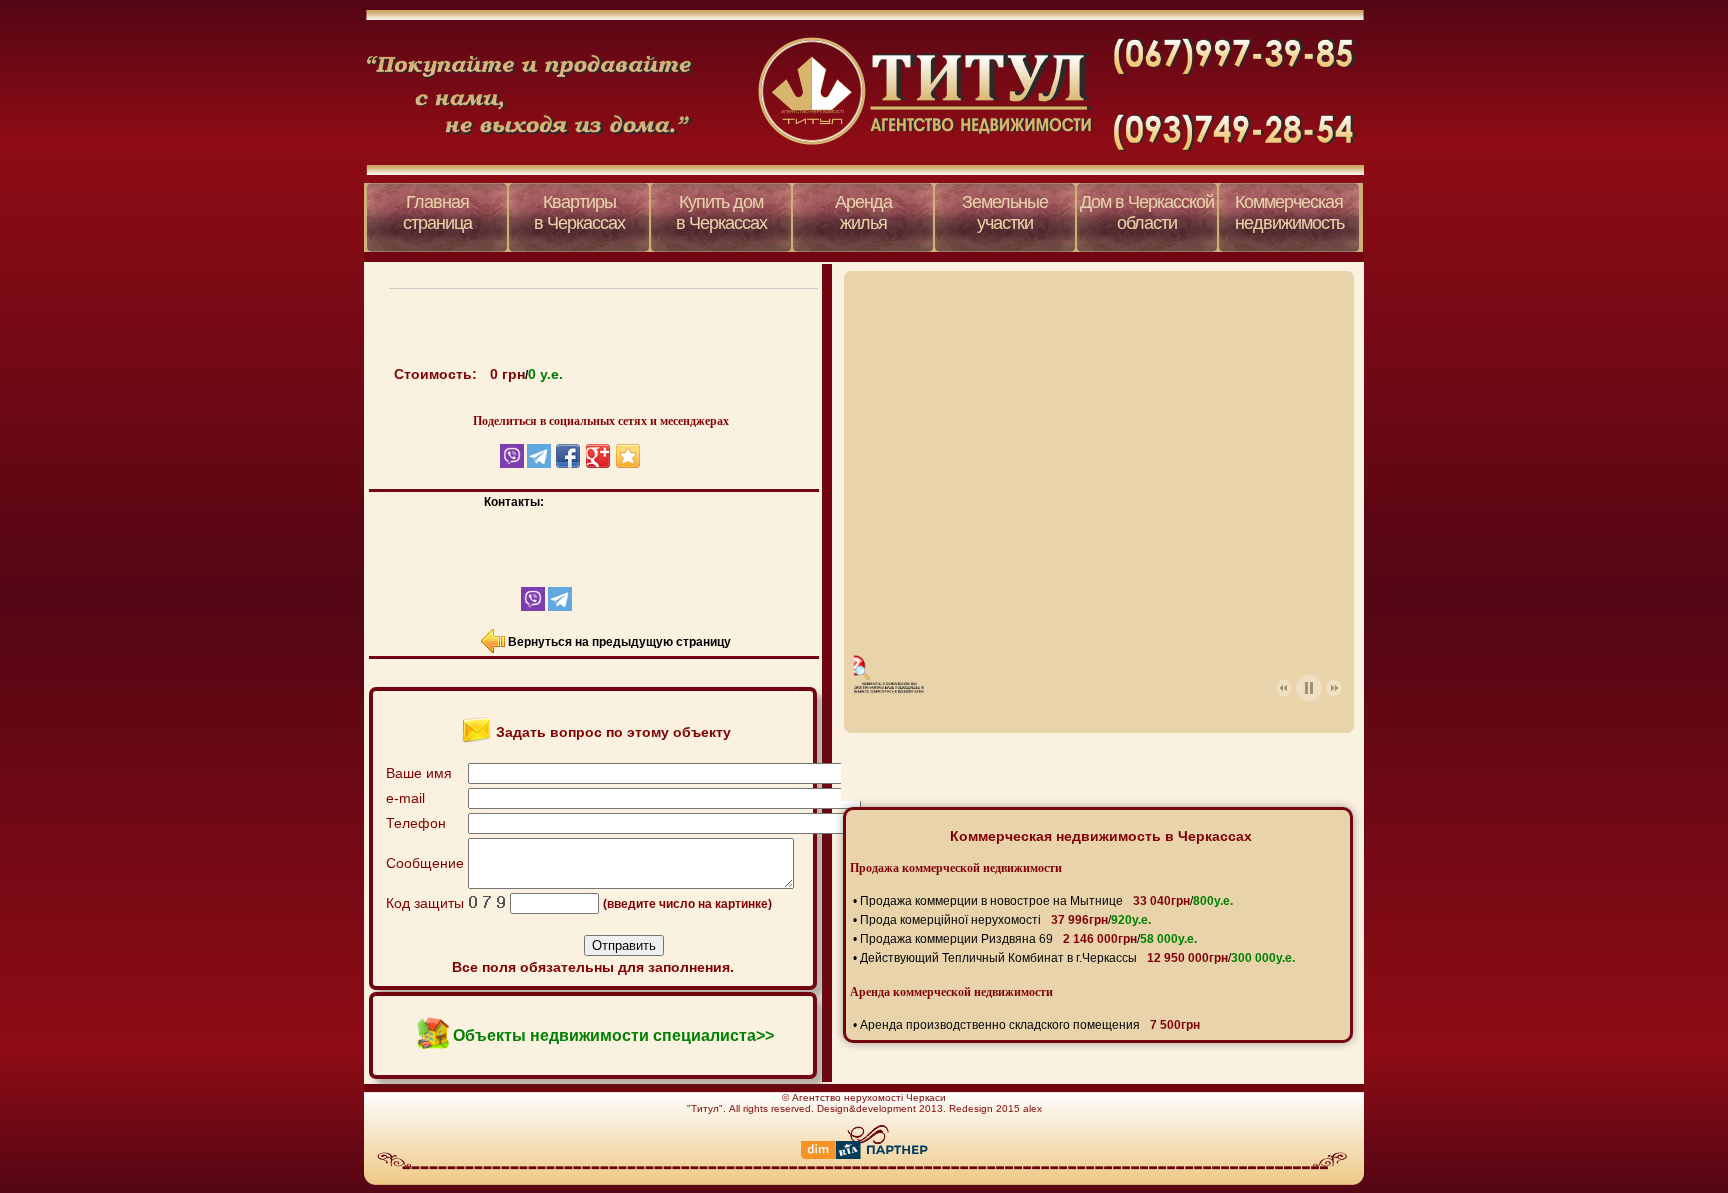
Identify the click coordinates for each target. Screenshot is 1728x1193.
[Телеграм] (558, 607)
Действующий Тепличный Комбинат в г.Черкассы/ (1077, 958)
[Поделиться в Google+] (598, 456)
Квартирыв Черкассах (579, 212)
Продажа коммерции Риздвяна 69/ (1028, 939)
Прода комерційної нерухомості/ (1005, 920)
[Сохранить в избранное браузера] (628, 456)
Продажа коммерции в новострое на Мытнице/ (1046, 901)
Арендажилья (863, 212)
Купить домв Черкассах (721, 212)
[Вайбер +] (516, 607)
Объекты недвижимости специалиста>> (613, 1035)
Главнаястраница (437, 212)
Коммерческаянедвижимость (1289, 212)
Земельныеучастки (1005, 212)
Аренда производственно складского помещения (1030, 1025)
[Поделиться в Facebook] (568, 456)
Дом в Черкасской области (1147, 212)
